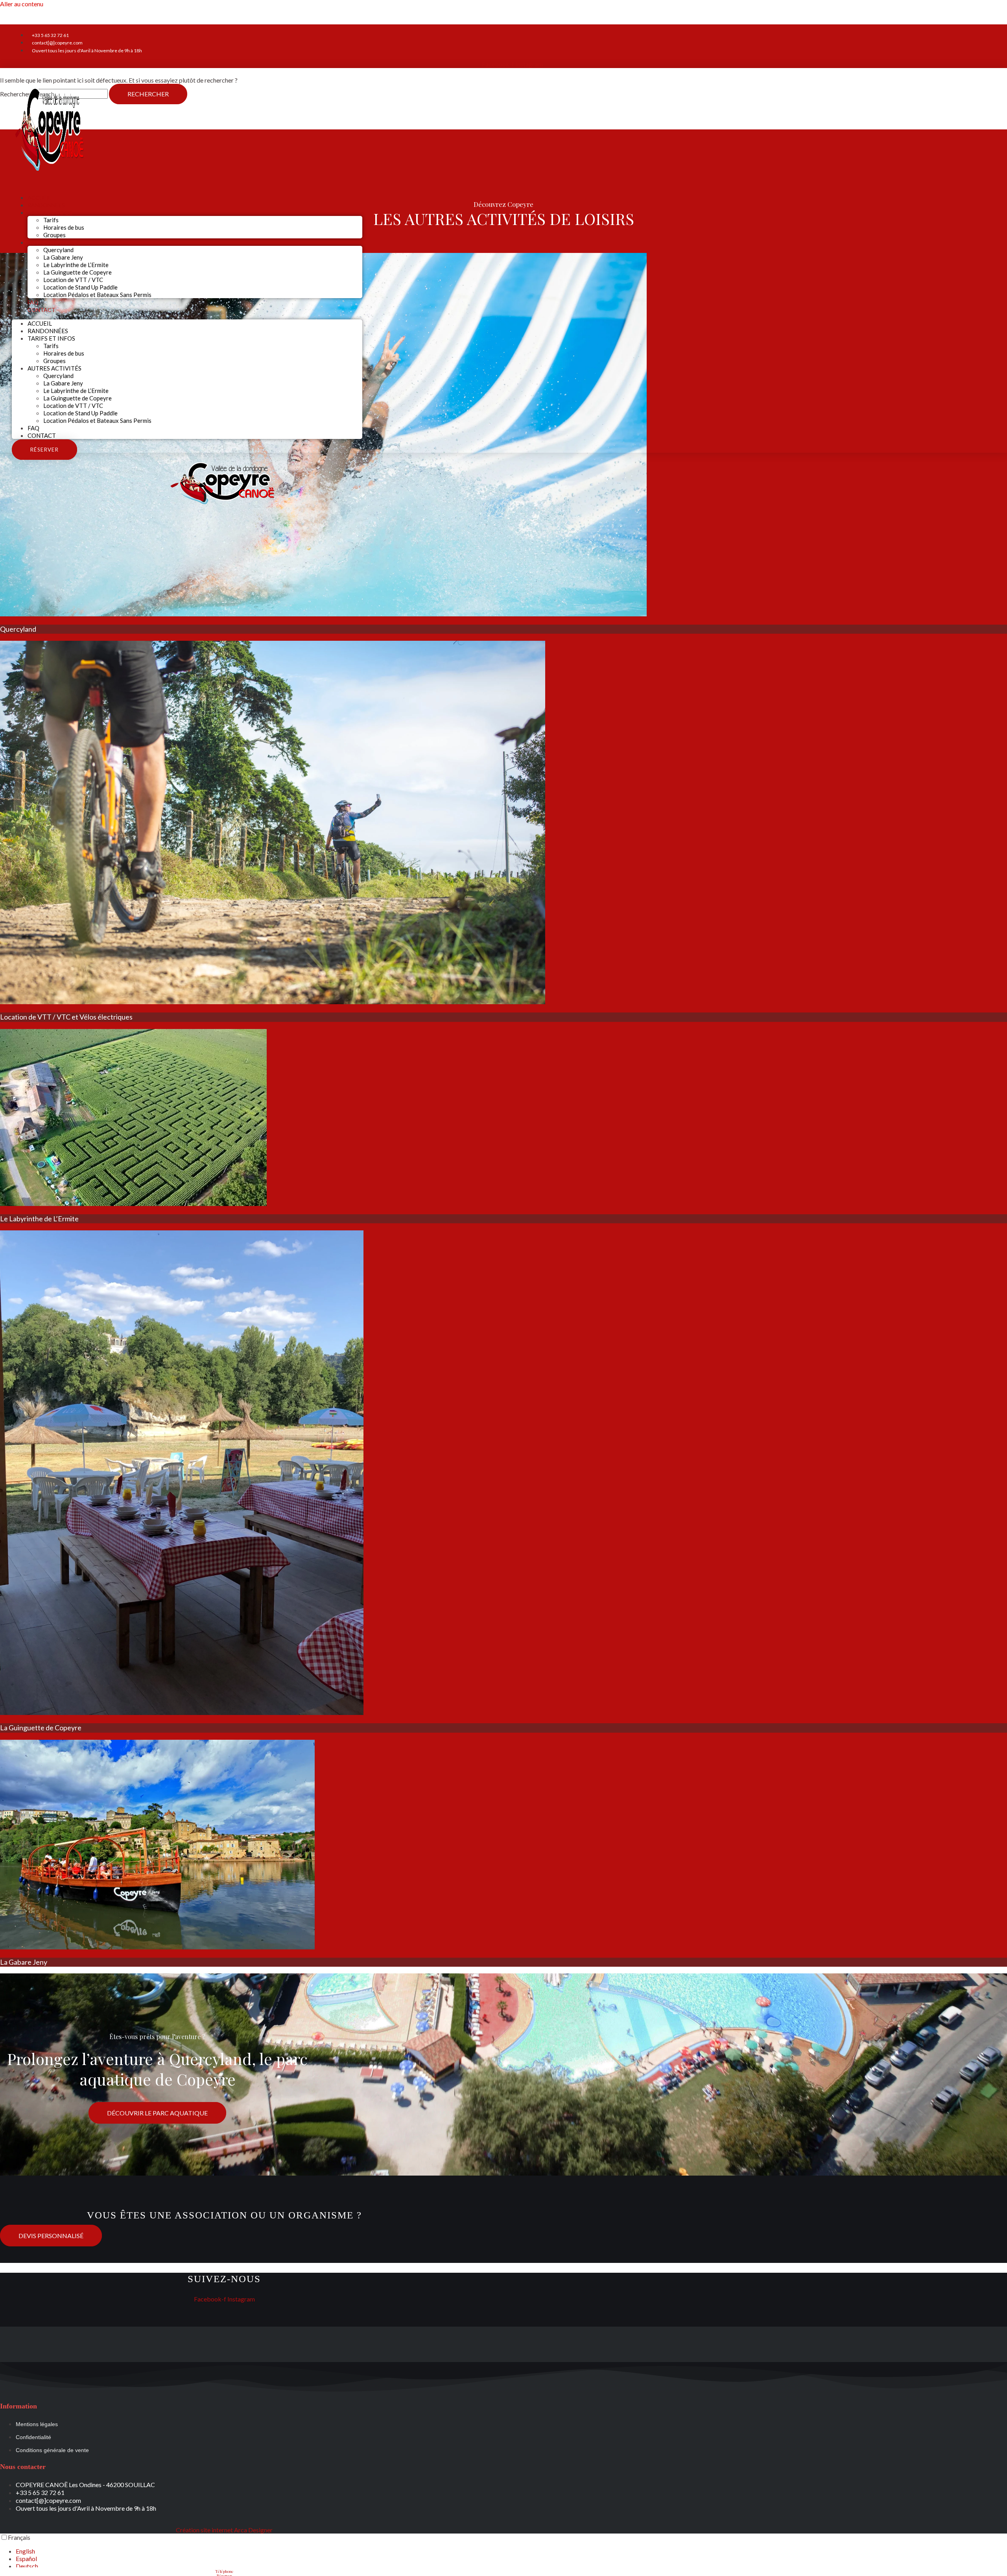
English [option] (25, 2551)
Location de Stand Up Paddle (80, 287)
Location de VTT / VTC (73, 280)
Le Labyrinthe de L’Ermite (76, 265)
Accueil (40, 323)
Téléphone (224, 2571)
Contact (41, 310)
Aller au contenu (22, 4)
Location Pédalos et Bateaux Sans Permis (97, 295)
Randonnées (48, 331)
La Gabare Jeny (63, 257)
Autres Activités (54, 242)
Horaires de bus (64, 227)
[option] (511, 2551)
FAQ (33, 428)
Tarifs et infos (50, 213)
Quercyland (58, 250)
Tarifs (51, 220)
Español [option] (26, 2558)
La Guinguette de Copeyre (77, 272)
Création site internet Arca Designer (224, 2530)
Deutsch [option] (27, 2566)
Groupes (54, 361)
